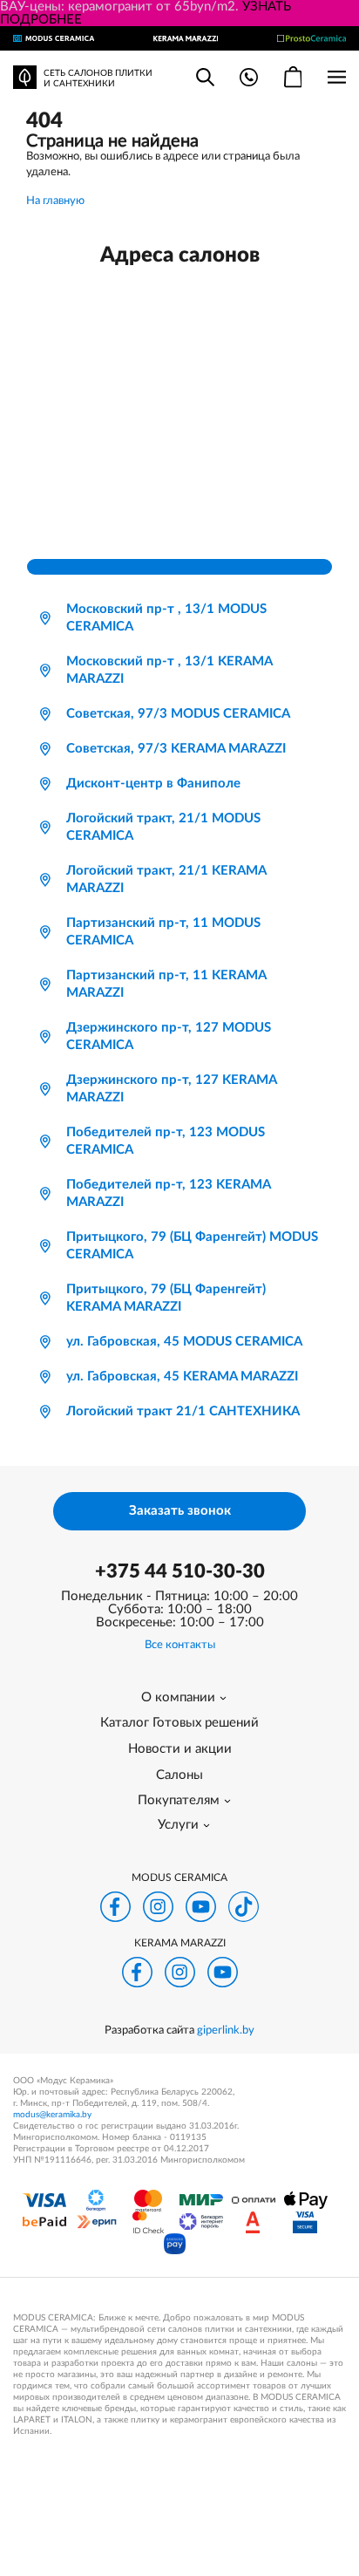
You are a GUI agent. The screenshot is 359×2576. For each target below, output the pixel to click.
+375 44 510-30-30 (180, 1571)
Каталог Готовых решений (179, 1723)
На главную (55, 201)
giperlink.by (226, 2031)
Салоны (179, 1775)
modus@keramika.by (52, 2115)
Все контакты (180, 1645)
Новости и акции (180, 1749)
